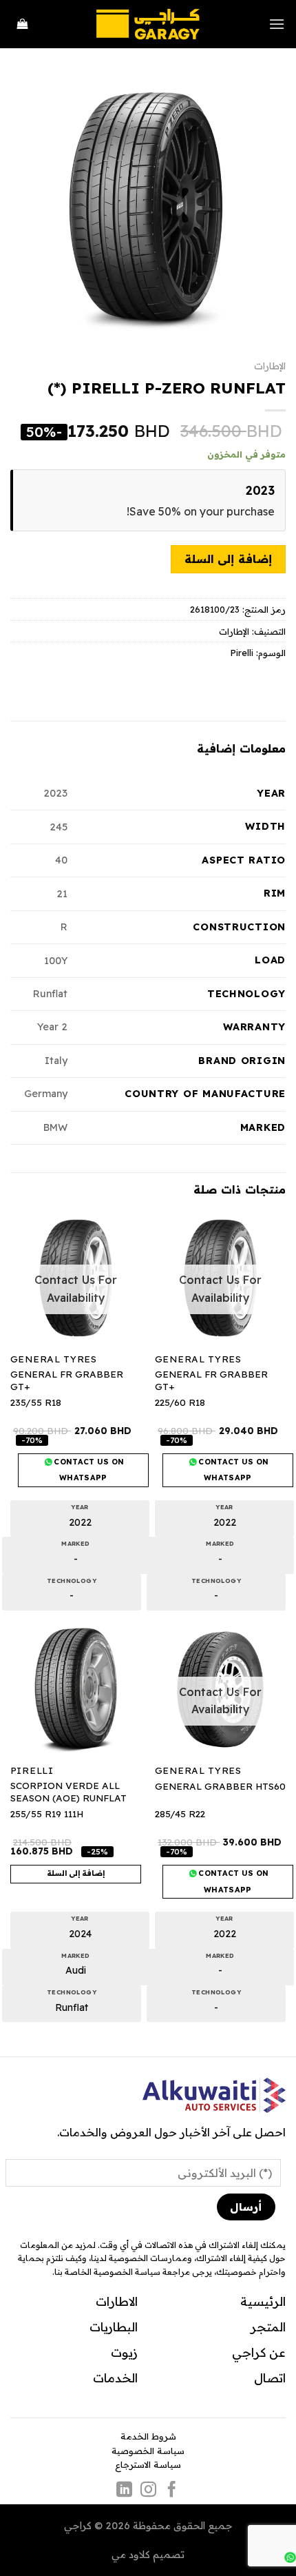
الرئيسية (263, 2301)
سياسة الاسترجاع (148, 2464)
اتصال (270, 2378)
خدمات (112, 2378)
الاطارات (117, 2301)
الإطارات (270, 366)
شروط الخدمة (148, 2436)
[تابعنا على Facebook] (172, 2491)
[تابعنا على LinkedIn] (124, 2491)
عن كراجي (259, 2352)
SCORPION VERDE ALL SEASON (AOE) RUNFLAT (68, 1791)
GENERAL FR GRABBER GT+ (211, 1380)
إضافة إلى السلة (228, 559)
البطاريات (114, 2327)
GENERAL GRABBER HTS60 (220, 1786)
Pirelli (242, 653)
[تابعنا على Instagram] (148, 2491)
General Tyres (198, 1359)
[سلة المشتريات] (23, 24)
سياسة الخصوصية (148, 2451)
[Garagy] (148, 24)
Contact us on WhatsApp (233, 1470)
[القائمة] (277, 24)
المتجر (268, 2327)
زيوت (124, 2352)
